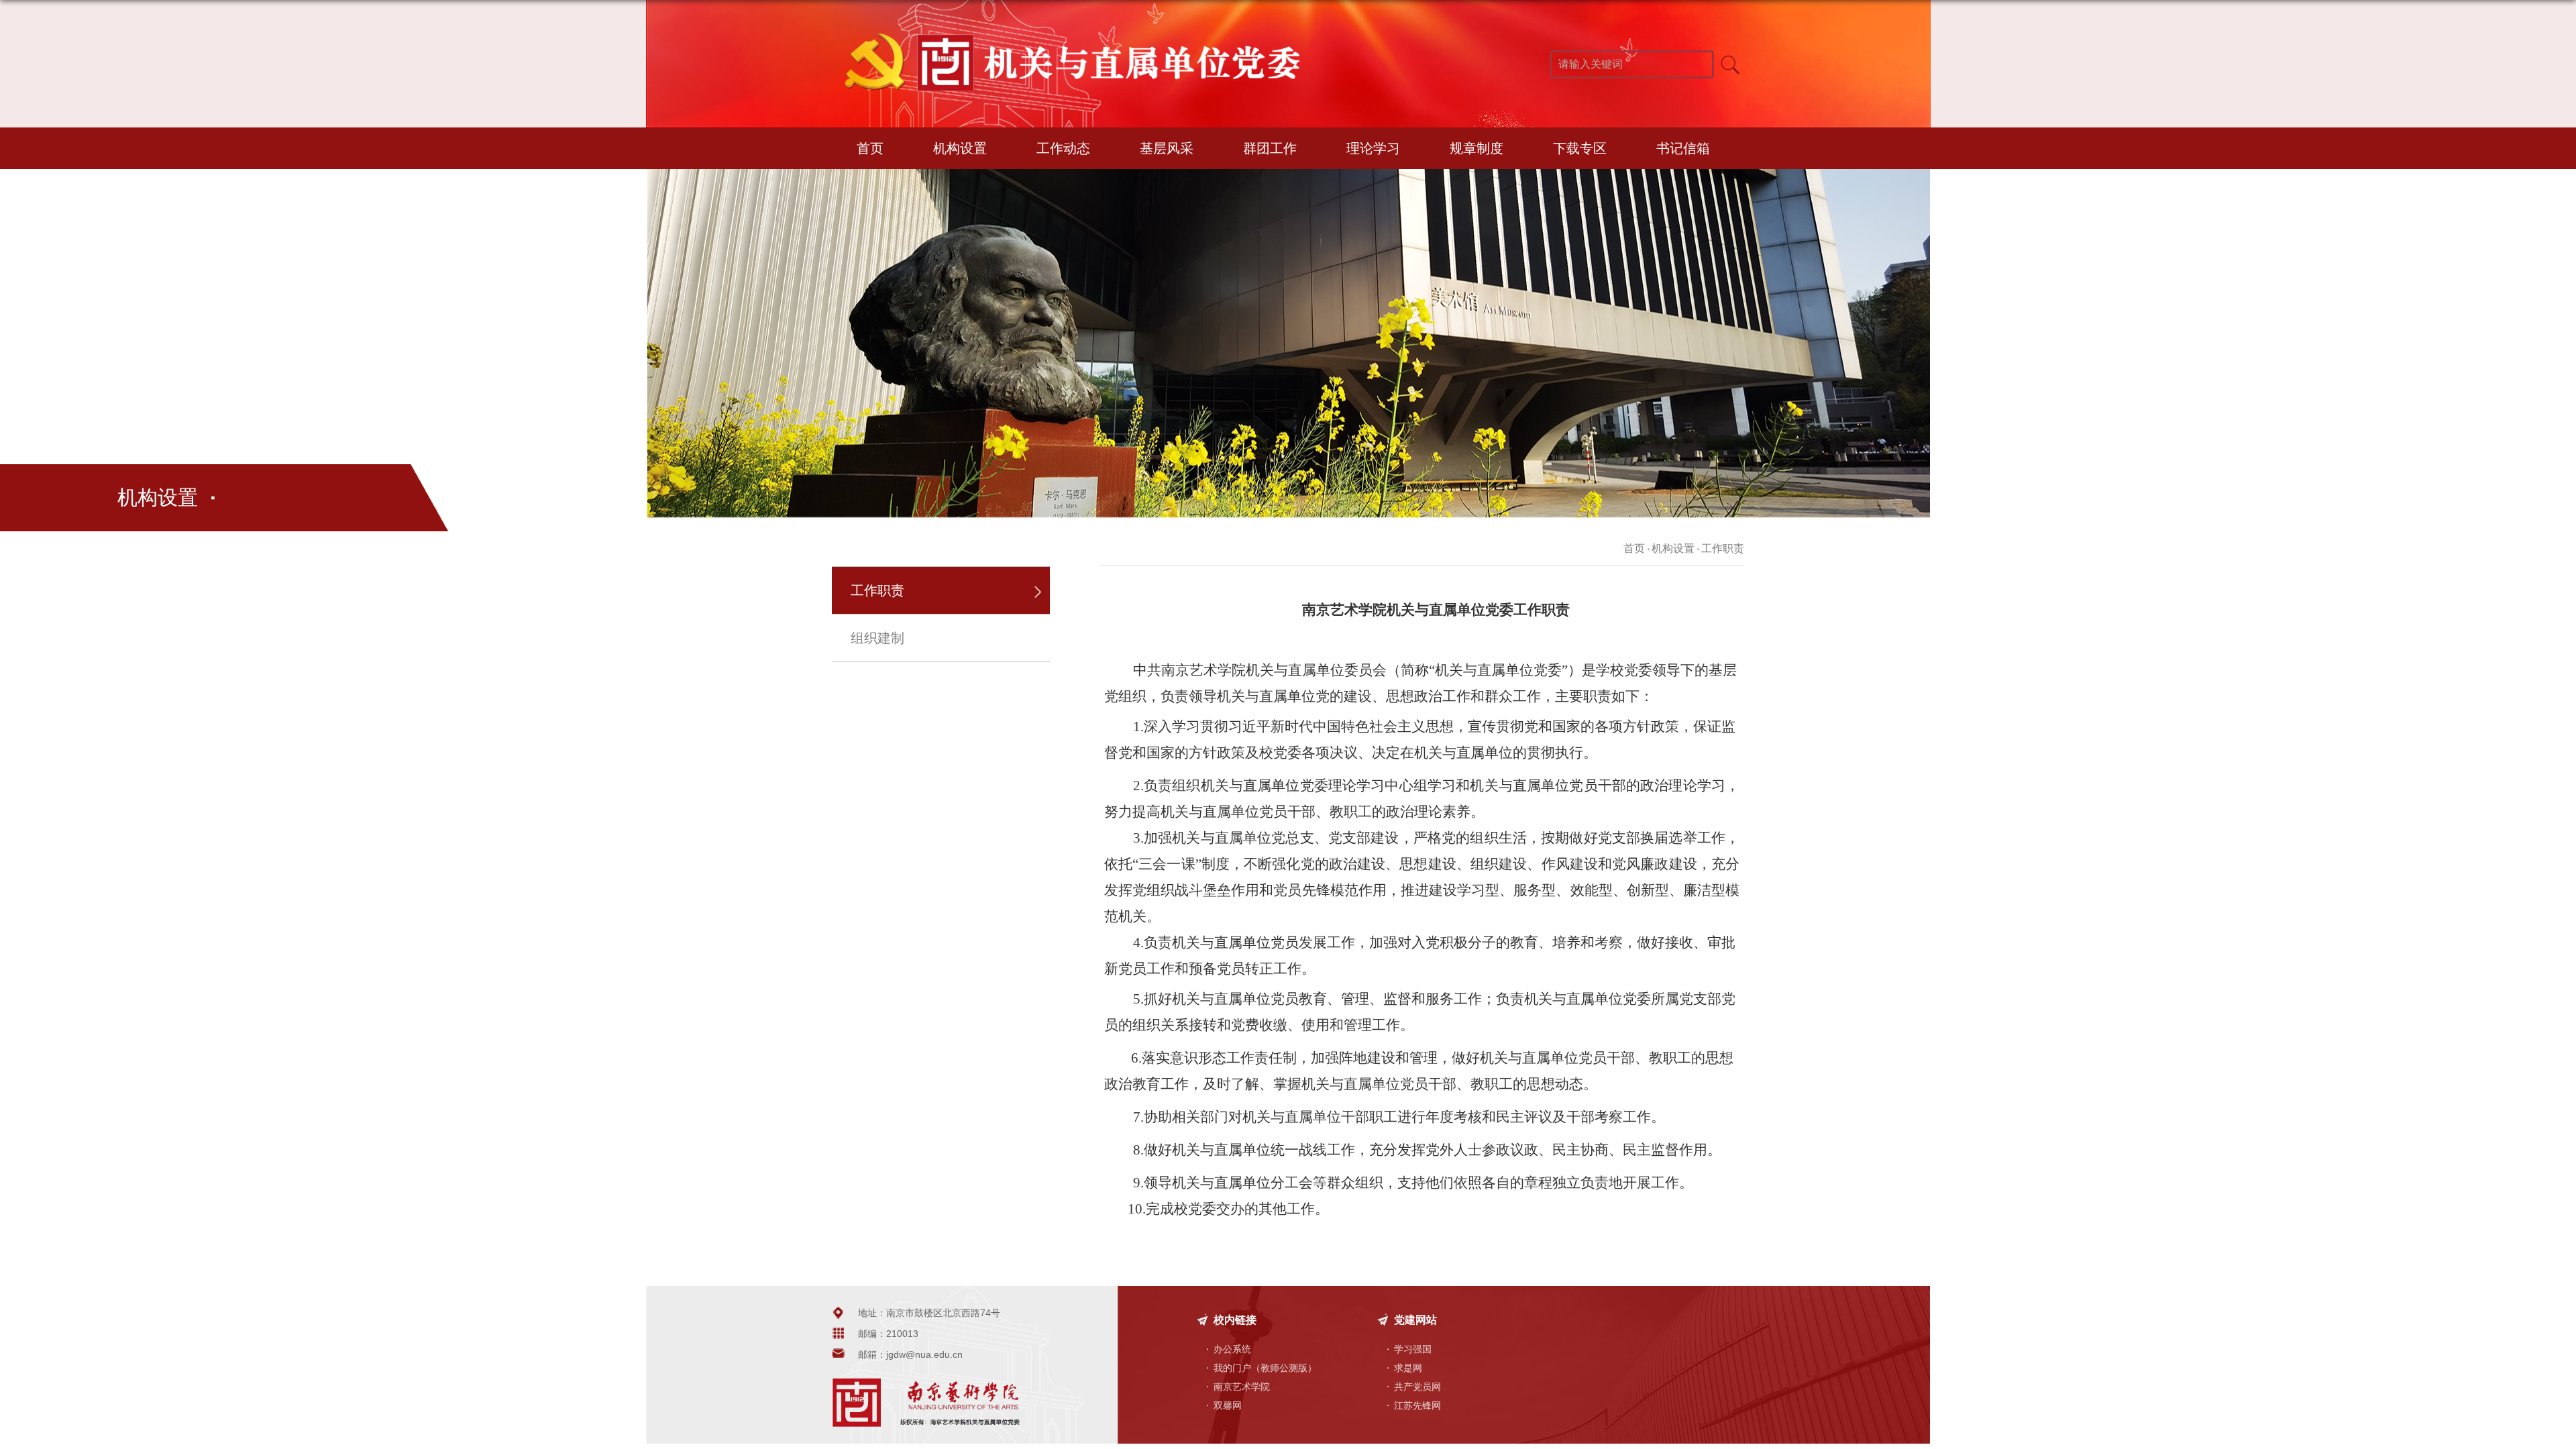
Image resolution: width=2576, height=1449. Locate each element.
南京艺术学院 (1242, 1387)
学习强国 (1413, 1349)
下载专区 (1580, 148)
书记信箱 (1683, 148)
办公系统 (1232, 1349)
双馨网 (1228, 1405)
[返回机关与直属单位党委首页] (1067, 33)
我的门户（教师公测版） (1265, 1368)
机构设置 (960, 148)
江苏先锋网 (1417, 1405)
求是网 (1408, 1368)
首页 (870, 148)
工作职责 (1723, 548)
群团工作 (1270, 148)
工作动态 (1063, 148)
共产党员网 (1417, 1387)
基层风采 (1167, 148)
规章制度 (1477, 148)
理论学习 (1373, 148)
